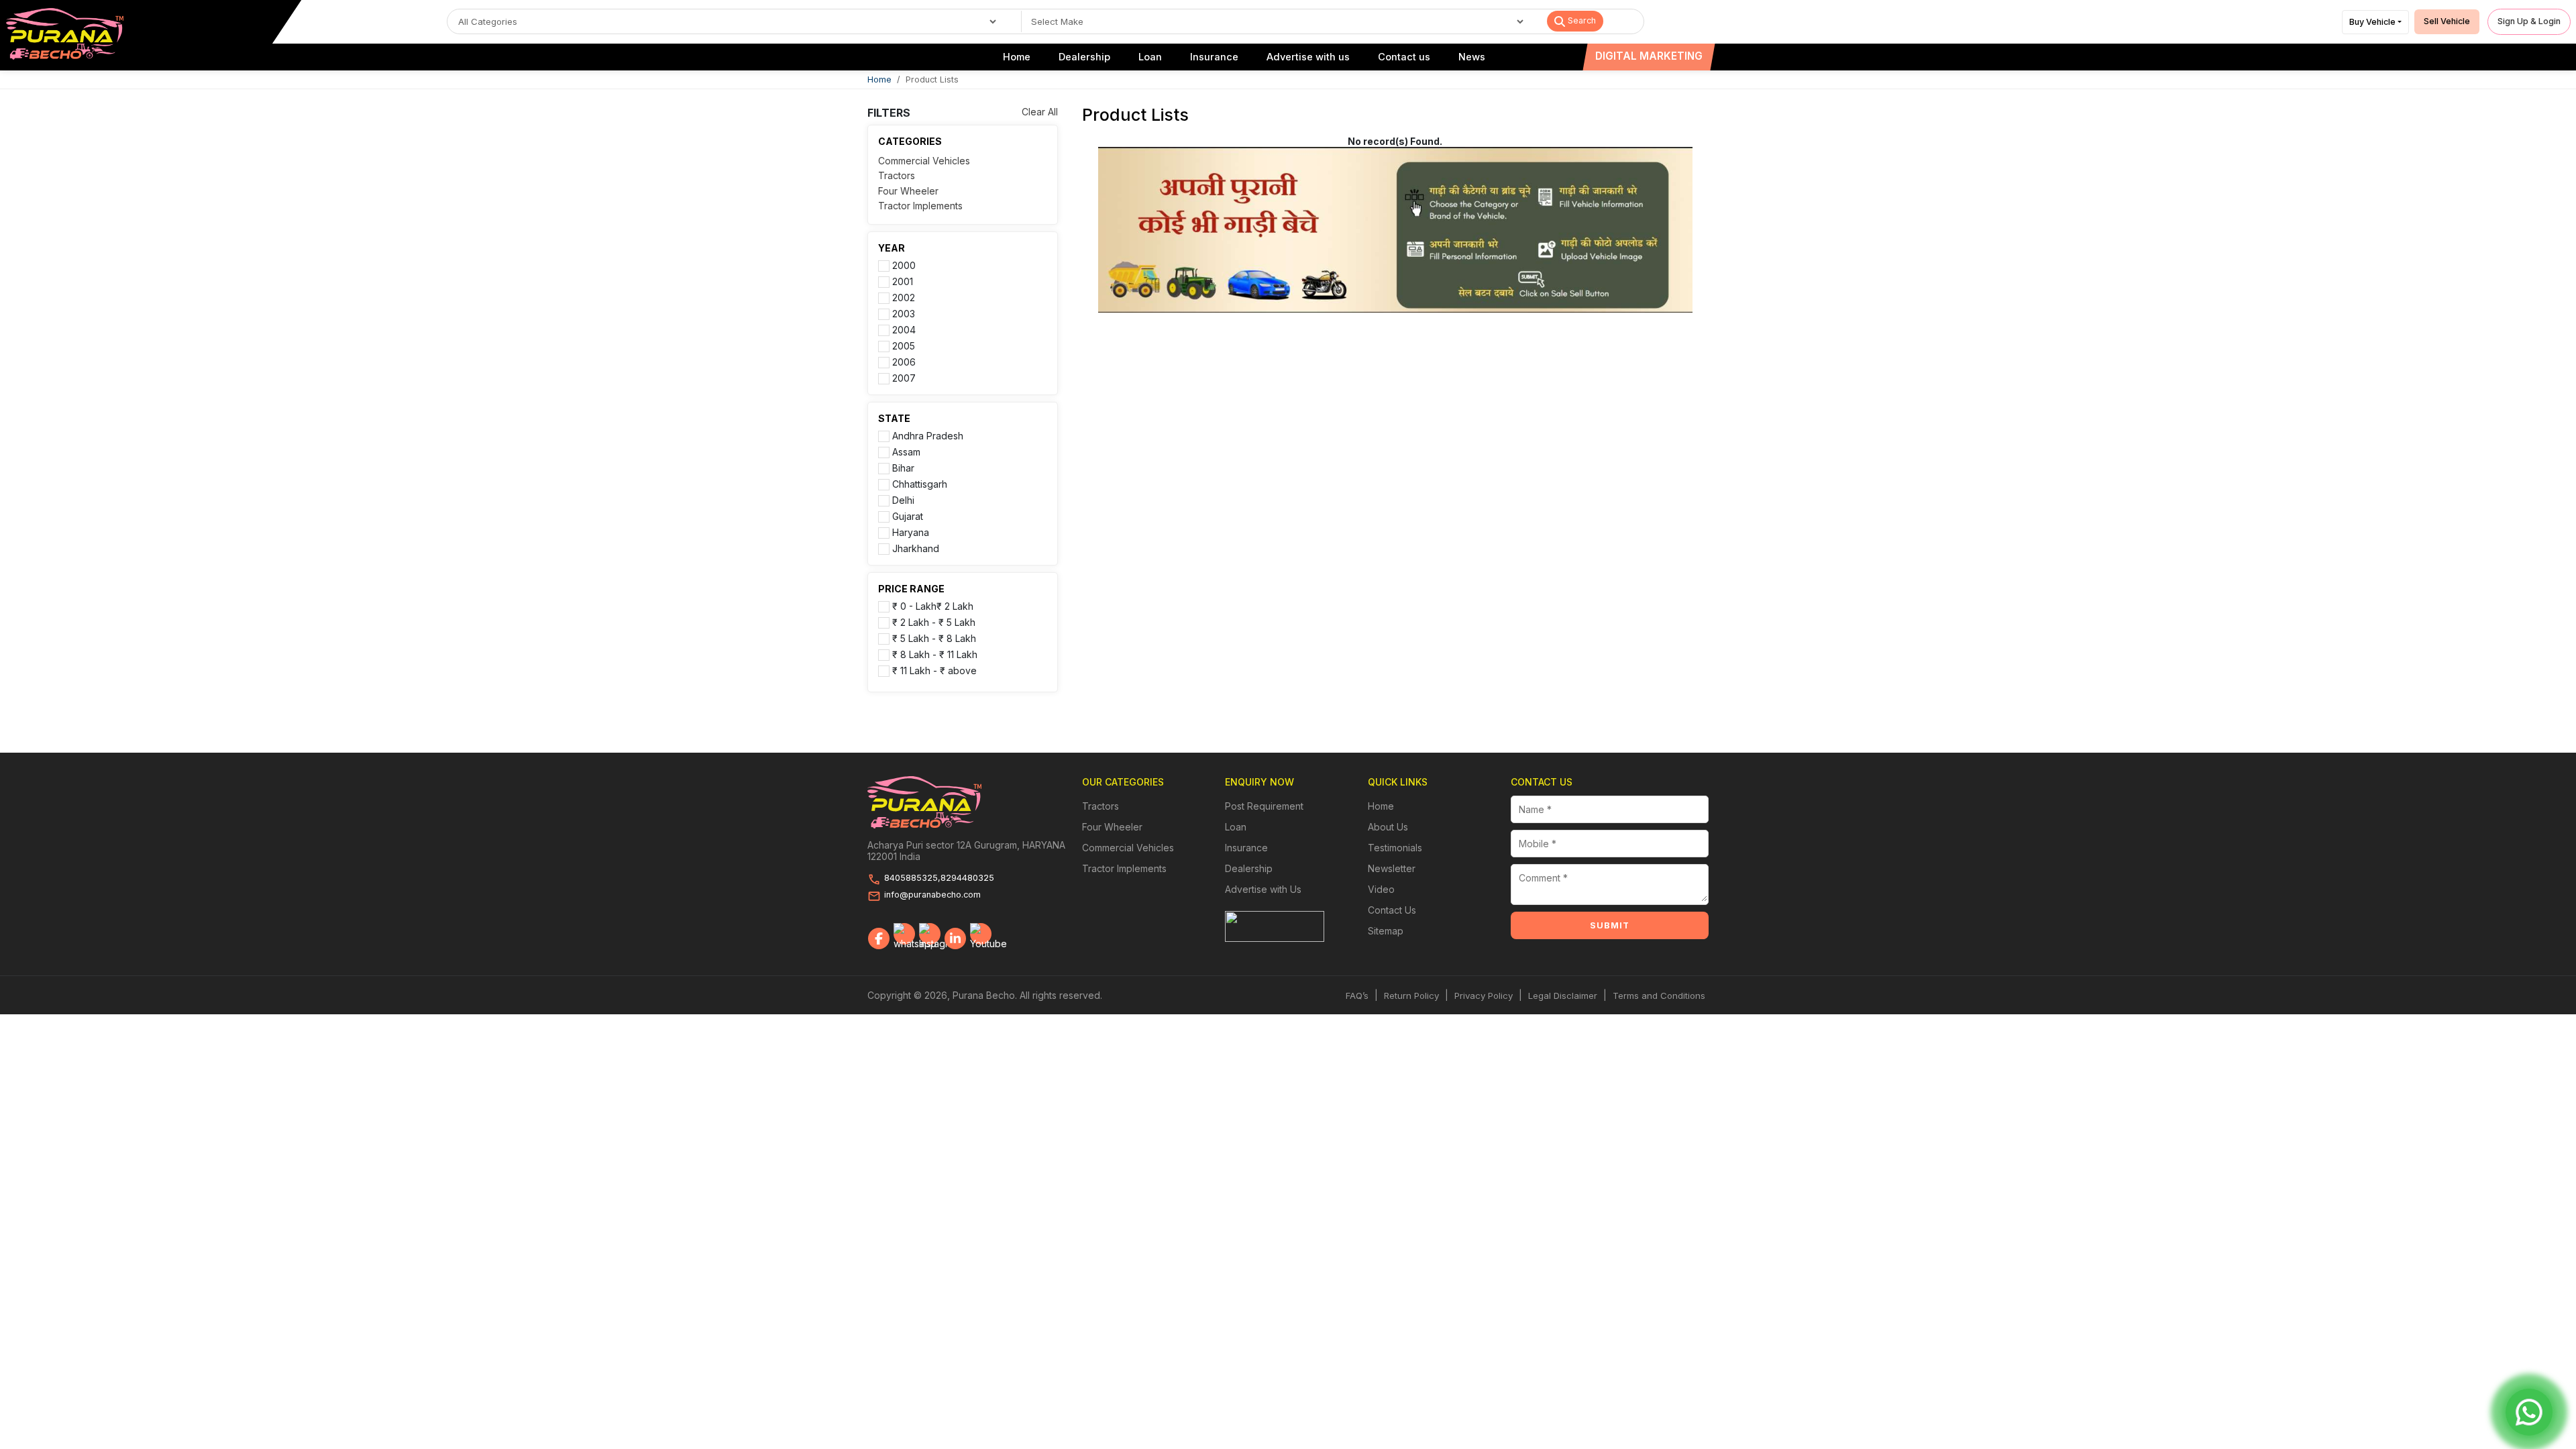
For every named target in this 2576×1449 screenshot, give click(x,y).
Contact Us (1392, 910)
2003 (904, 313)
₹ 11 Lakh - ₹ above (934, 670)
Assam (906, 451)
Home (1017, 57)
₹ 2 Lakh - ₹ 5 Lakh (934, 622)
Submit (1610, 925)
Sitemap (1386, 931)
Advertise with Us (1263, 889)
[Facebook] (879, 938)
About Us (1388, 827)
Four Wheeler (908, 191)
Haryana (911, 532)
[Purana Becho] (65, 33)
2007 (904, 378)
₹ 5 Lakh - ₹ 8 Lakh (934, 638)
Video (1381, 889)
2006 (904, 362)
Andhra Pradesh (928, 435)
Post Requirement (1264, 806)
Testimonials (1395, 848)
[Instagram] (930, 934)
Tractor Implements (920, 206)
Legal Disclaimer (1563, 996)
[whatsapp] (904, 934)
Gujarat (908, 516)
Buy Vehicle (2372, 22)
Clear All (1040, 112)
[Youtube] (981, 934)
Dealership (1084, 57)
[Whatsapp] (2529, 1412)
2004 (904, 329)
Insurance (1214, 57)
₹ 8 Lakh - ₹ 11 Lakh (935, 654)
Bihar (903, 468)
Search (1580, 20)
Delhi (903, 500)
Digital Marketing (1649, 56)
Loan (1150, 57)
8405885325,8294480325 (939, 878)
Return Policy (1411, 996)
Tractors (897, 175)
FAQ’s (1357, 996)
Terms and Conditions (1659, 996)
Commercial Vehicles (924, 161)
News (1472, 57)
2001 (903, 281)
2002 (904, 297)
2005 (904, 345)
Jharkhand (916, 548)
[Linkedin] (955, 938)
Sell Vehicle (2447, 21)
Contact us (1404, 57)
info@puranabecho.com (932, 895)
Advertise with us (1308, 57)
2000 (904, 265)
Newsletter (1392, 868)
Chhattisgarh (920, 484)
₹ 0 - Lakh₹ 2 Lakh (933, 606)
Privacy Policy (1484, 996)
